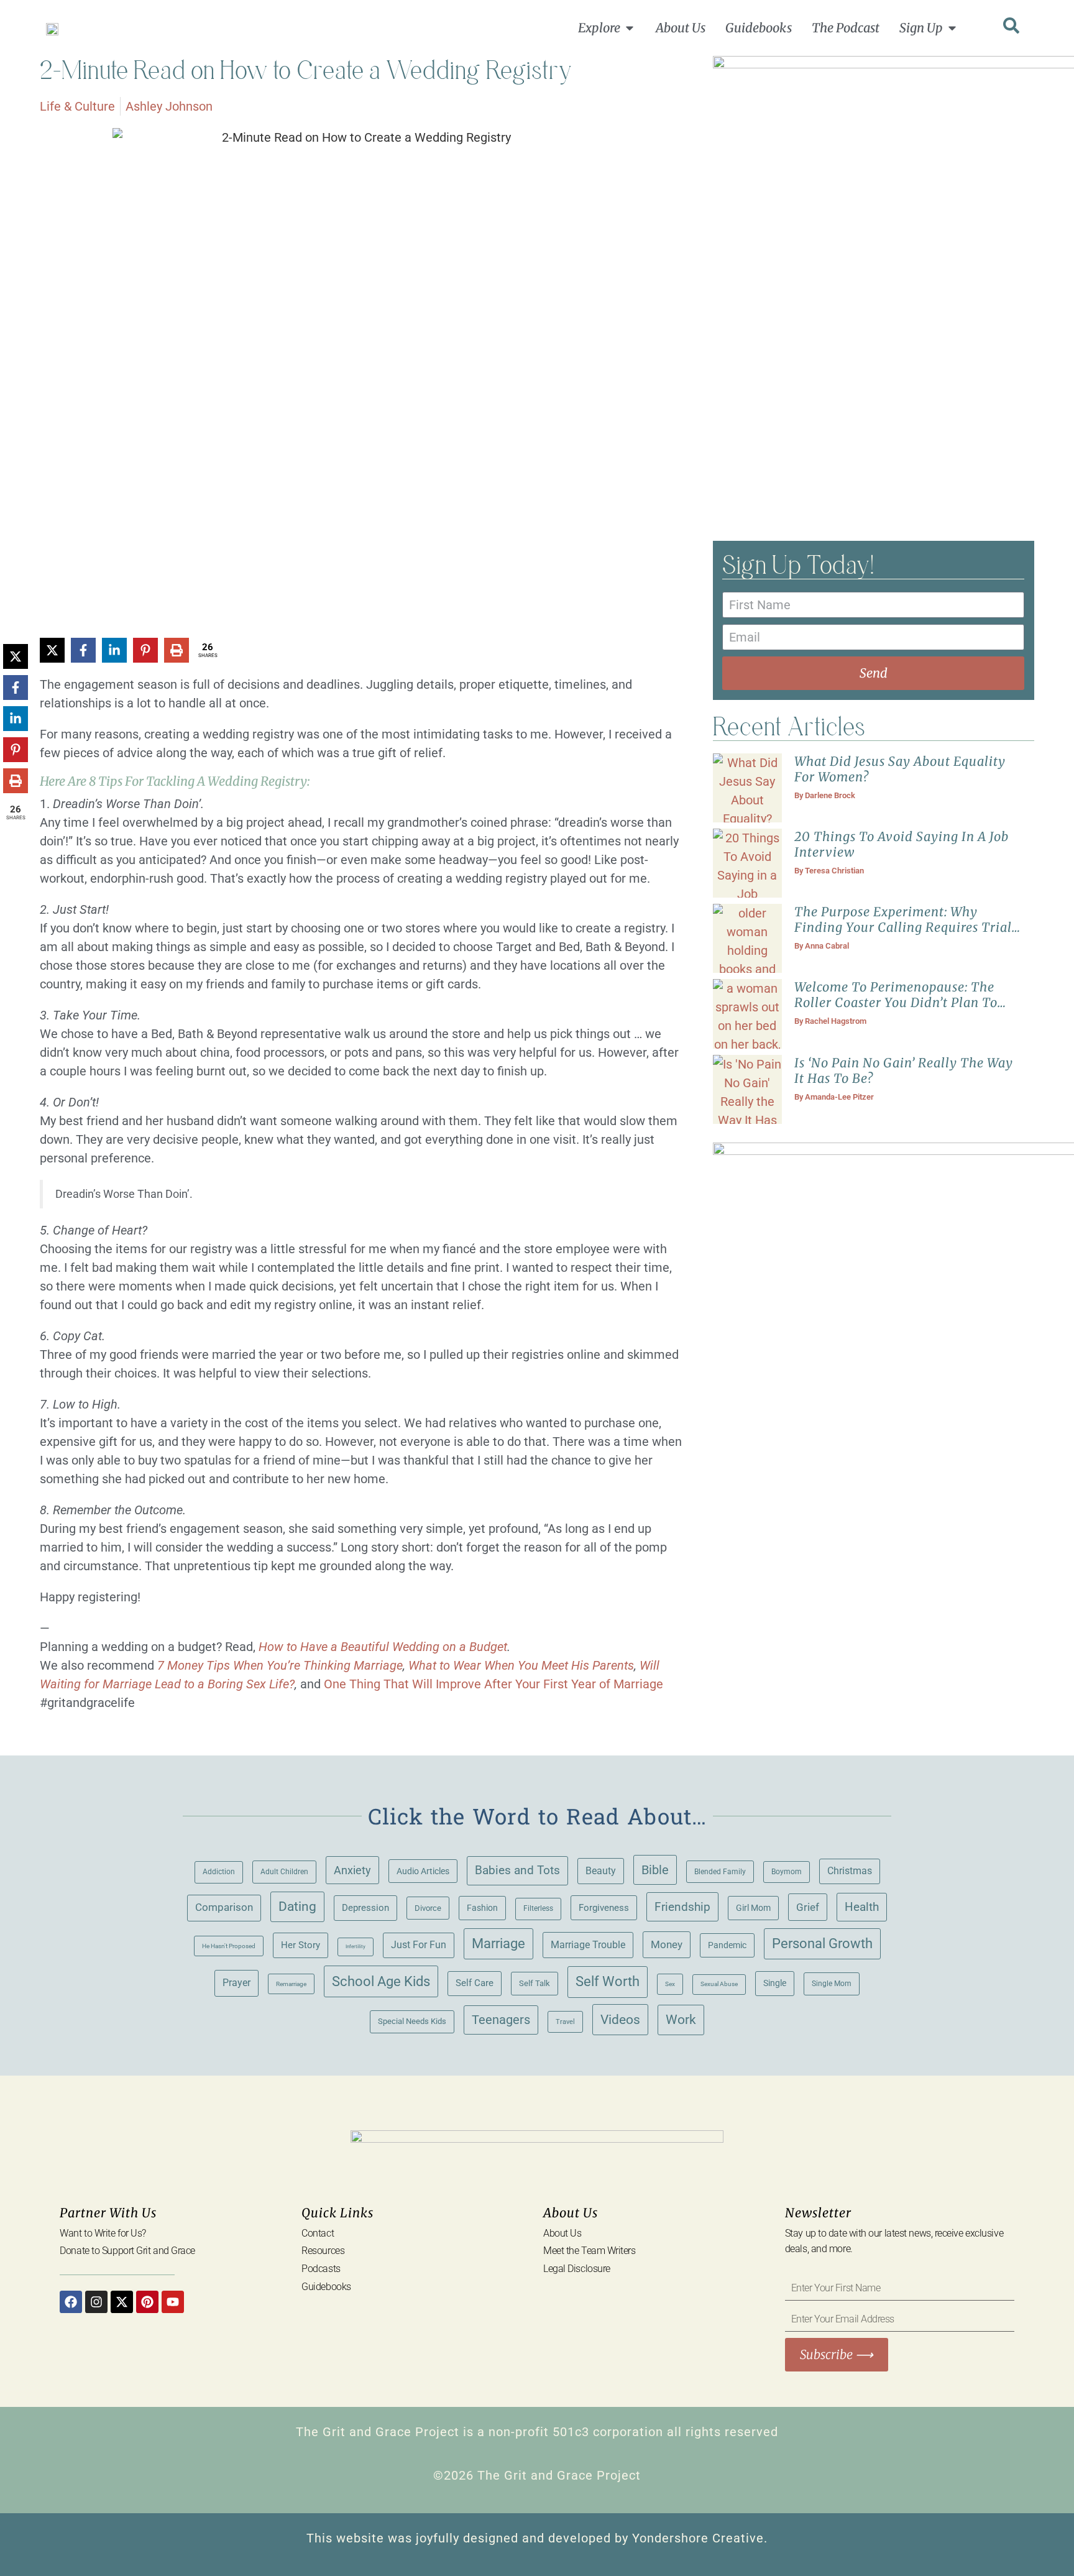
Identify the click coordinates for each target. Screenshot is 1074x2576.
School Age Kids (381, 1981)
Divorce (428, 1908)
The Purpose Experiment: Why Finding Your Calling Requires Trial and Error (903, 927)
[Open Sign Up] (952, 28)
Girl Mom (753, 1908)
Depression (365, 1908)
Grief (808, 1907)
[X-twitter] (122, 2302)
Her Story (301, 1945)
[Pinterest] (147, 2302)
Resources (323, 2251)
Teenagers (501, 2020)
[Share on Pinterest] (145, 650)
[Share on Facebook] (83, 650)
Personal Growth (822, 1943)
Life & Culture (77, 106)
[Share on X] (52, 650)
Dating (297, 1907)
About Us (562, 2233)
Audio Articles (423, 1871)
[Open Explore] (630, 28)
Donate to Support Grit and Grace (127, 2251)
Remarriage (291, 1984)
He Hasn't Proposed (229, 1946)
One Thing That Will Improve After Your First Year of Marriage (493, 1684)
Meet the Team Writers (590, 2251)
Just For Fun (419, 1945)
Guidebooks (326, 2287)
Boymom (787, 1872)
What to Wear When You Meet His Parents (521, 1665)
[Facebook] (71, 2302)
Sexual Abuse (719, 1984)
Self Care (475, 1983)
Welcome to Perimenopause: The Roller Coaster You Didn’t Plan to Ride (896, 1002)
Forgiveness (604, 1908)
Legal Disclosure (577, 2269)
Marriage (498, 1943)
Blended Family (720, 1872)
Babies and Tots (517, 1870)
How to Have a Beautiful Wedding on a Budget (383, 1647)
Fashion (482, 1908)
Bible (655, 1870)
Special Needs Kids (412, 2021)
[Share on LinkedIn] (114, 650)
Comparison (224, 1907)
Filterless (538, 1908)
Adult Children (284, 1871)
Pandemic (727, 1945)
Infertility (356, 1947)
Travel (565, 2022)
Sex (670, 1984)
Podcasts (321, 2269)
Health (862, 1907)
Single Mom (832, 1983)
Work (681, 2020)
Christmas (850, 1871)
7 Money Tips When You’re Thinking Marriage (280, 1665)
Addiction (219, 1872)
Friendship (682, 1907)
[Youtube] (173, 2302)
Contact (318, 2233)
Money (667, 1944)
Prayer (236, 1983)
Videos (620, 2019)
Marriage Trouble (588, 1945)
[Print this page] (177, 650)
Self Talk (535, 1983)
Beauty (601, 1871)
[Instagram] (96, 2302)
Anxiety (352, 1870)
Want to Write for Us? (103, 2233)
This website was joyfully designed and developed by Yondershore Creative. (537, 2538)
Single (775, 1983)
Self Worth (608, 1981)
